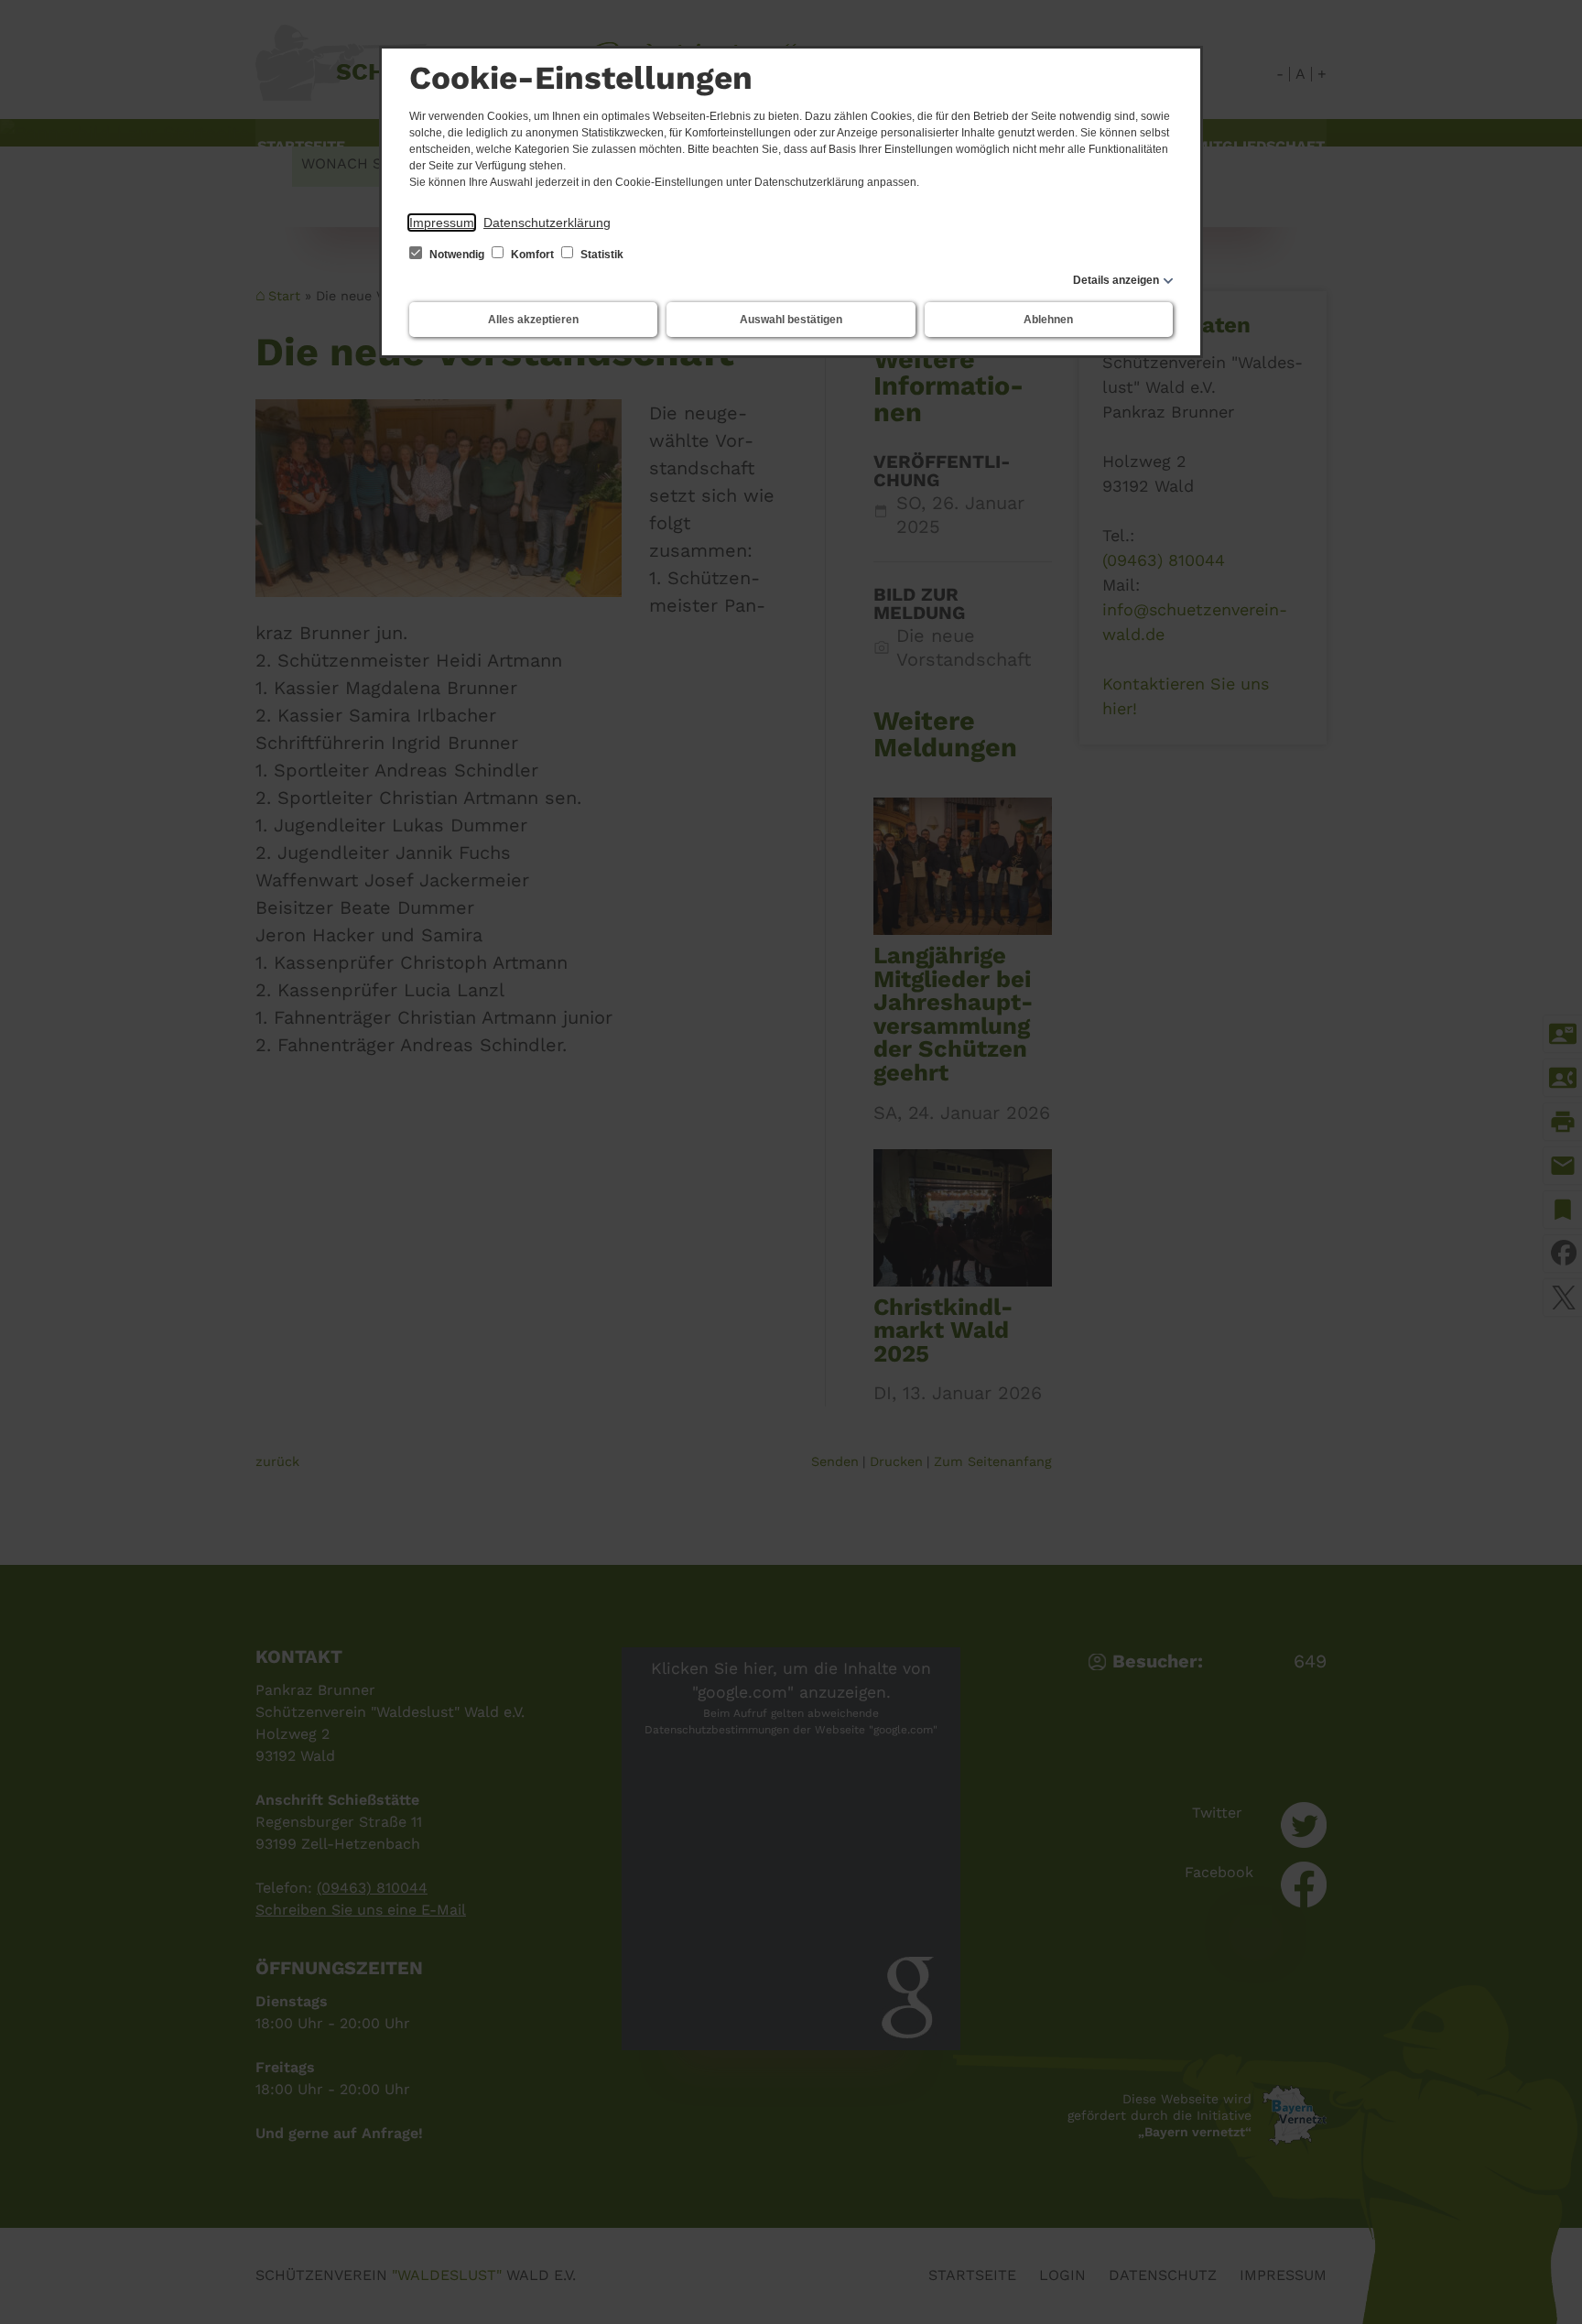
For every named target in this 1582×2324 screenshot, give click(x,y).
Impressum (442, 223)
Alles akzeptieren (533, 320)
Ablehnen (1048, 320)
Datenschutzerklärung (547, 223)
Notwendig (457, 255)
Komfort (532, 255)
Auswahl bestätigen (791, 320)
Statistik (601, 255)
